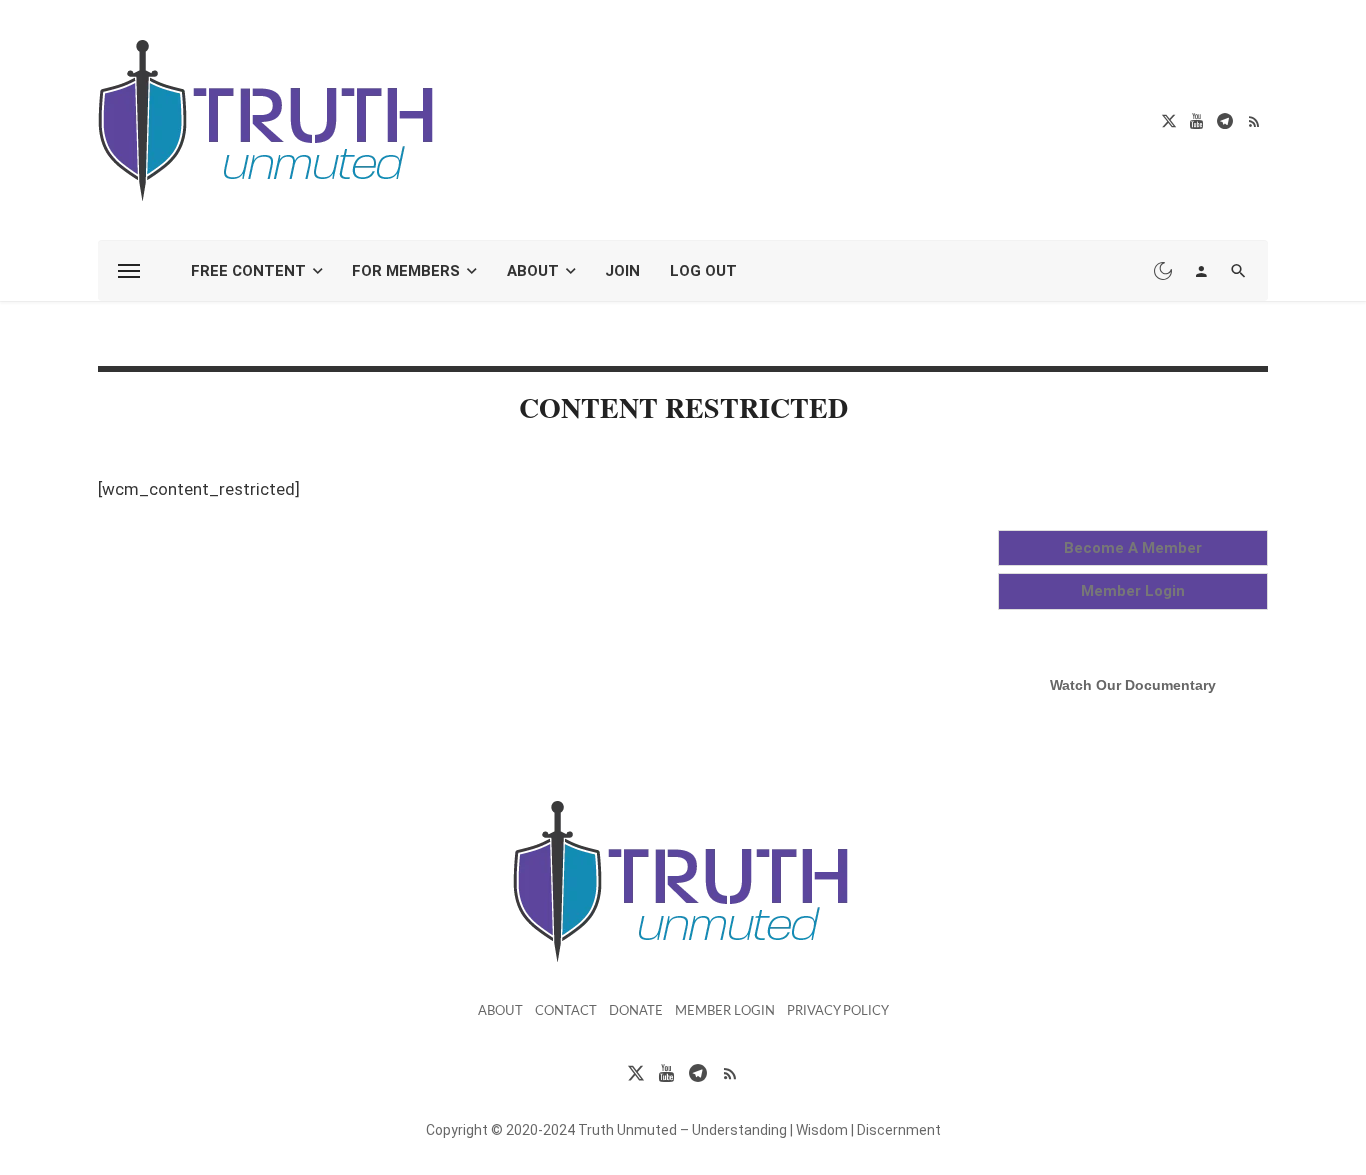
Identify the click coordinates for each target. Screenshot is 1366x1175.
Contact (566, 1011)
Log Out (703, 271)
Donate (636, 1011)
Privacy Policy (838, 1011)
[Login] (1201, 271)
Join (622, 271)
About (533, 271)
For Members (406, 271)
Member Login (725, 1011)
